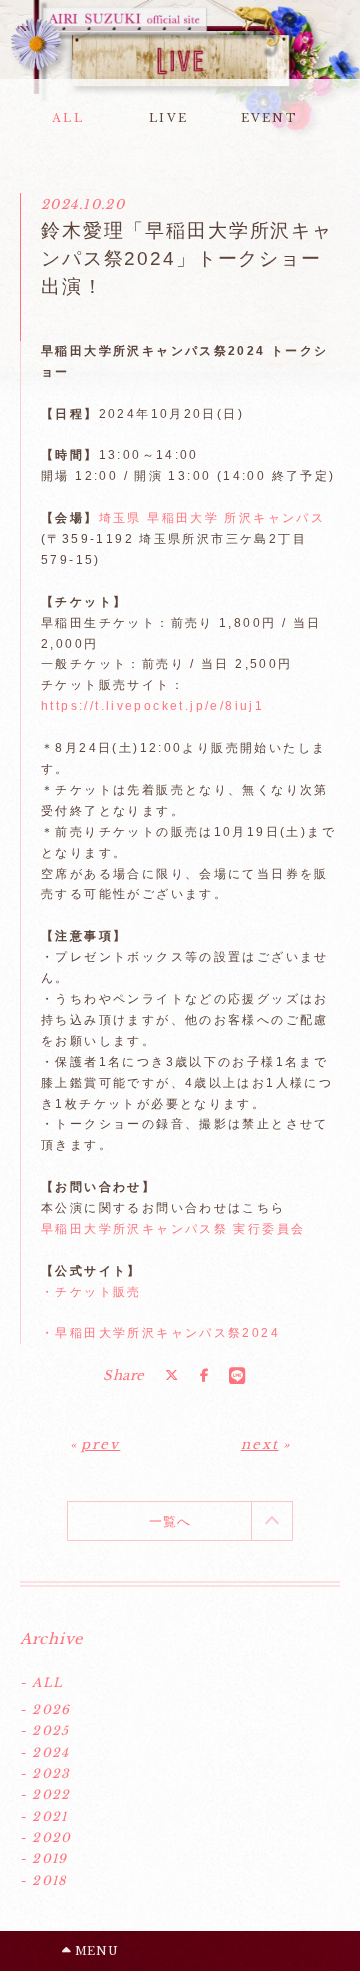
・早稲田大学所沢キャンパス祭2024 (160, 1333)
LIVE (168, 118)
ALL (68, 118)
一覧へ (170, 1521)
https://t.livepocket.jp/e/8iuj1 (152, 706)
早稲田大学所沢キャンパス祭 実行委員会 (173, 1229)
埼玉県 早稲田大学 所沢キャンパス (215, 518)
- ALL (41, 1682)
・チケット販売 (91, 1292)
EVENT (269, 118)
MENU (94, 1951)
